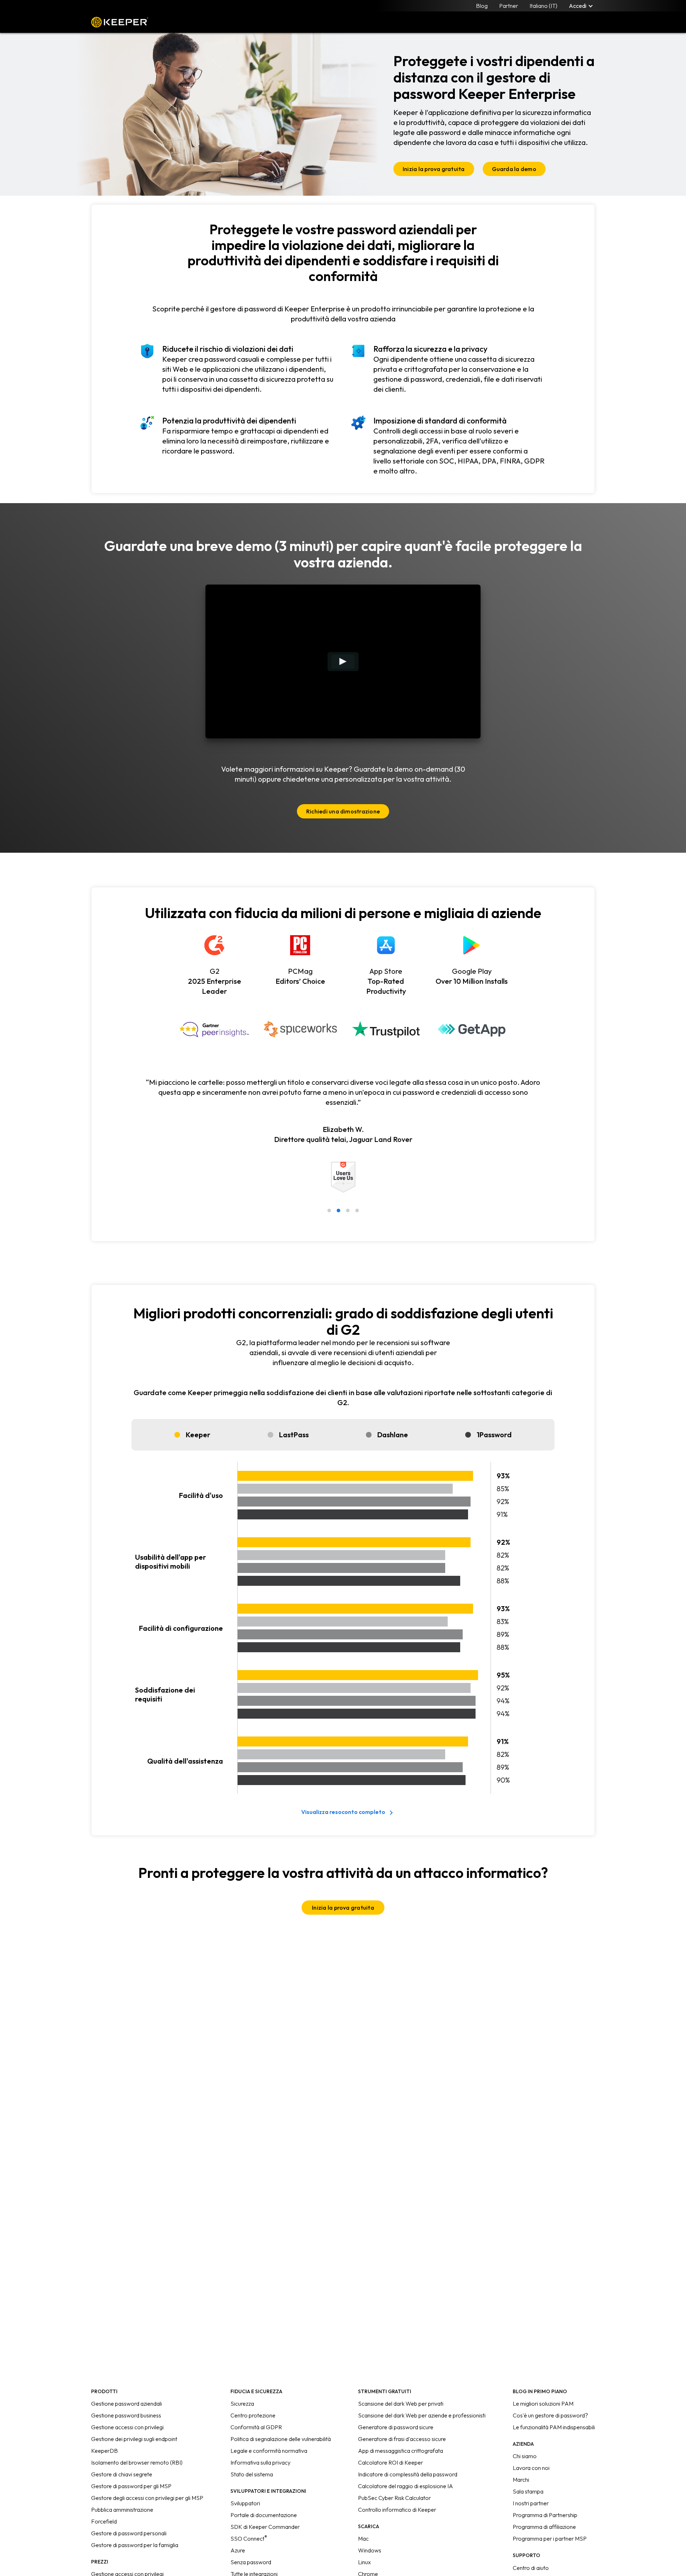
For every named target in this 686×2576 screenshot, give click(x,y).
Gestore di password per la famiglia (135, 2545)
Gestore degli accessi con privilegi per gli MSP (147, 2498)
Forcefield (104, 2521)
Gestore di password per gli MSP (131, 2486)
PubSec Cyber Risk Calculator (394, 2498)
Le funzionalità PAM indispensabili (554, 2427)
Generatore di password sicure (396, 2427)
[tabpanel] (343, 1145)
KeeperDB (105, 2451)
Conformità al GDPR (256, 2427)
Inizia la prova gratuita (434, 169)
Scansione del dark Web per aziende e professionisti (422, 2415)
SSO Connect (249, 2539)
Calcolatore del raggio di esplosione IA (406, 2486)
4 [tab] (357, 1211)
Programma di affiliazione (544, 2527)
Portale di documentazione (264, 2515)
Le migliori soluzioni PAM (543, 2404)
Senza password (251, 2562)
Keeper (120, 22)
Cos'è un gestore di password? (550, 2415)
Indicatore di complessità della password (408, 2474)
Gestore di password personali (129, 2533)
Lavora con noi (531, 2468)
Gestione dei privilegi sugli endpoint (134, 2439)
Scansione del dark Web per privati (401, 2404)
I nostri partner (531, 2503)
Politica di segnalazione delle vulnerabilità (281, 2439)
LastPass (294, 1435)
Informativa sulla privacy (260, 2462)
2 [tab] (338, 1211)
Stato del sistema (252, 2474)
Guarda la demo (514, 169)
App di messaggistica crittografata (401, 2451)
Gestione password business (126, 2415)
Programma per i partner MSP (550, 2539)
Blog (482, 6)
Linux (364, 2562)
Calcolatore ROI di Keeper (391, 2462)
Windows (370, 2550)
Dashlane (393, 1435)
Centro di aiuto (531, 2568)
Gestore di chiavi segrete (122, 2474)
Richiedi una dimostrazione (343, 811)
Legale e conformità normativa (269, 2451)
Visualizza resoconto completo (343, 1812)
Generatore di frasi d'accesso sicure (402, 2439)
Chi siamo (525, 2456)
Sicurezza (242, 2404)
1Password (494, 1435)
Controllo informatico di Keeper (397, 2510)
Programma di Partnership (545, 2515)
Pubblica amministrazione (122, 2510)
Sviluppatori (245, 2503)
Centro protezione (253, 2415)
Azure (238, 2550)
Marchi (521, 2480)
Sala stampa (528, 2491)
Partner (509, 6)
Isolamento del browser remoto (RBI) (137, 2462)
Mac (363, 2539)
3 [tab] (348, 1211)
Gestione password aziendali (126, 2404)
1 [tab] (329, 1211)
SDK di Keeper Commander (265, 2527)
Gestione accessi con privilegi (127, 2427)
